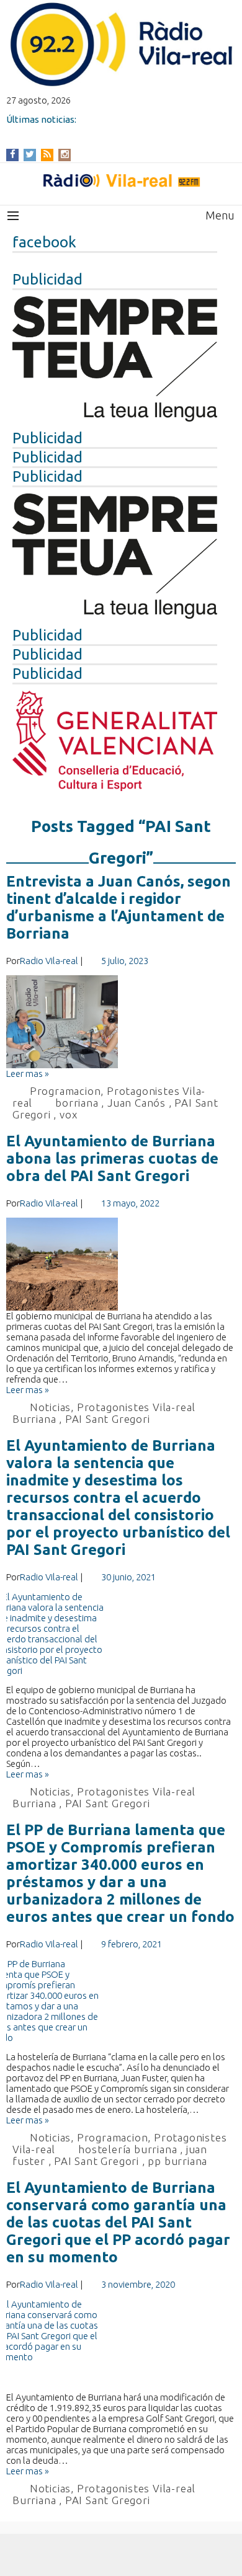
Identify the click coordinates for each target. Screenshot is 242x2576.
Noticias (50, 1407)
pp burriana (177, 2161)
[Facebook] (13, 154)
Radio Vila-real (49, 961)
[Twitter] (30, 154)
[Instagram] (65, 154)
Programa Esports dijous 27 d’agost (84, 130)
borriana (77, 1103)
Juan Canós (137, 1103)
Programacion (65, 1091)
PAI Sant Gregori (108, 1419)
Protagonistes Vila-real (136, 1407)
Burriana (34, 1419)
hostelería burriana (128, 2149)
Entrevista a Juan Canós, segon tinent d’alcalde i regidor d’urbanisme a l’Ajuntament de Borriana (119, 907)
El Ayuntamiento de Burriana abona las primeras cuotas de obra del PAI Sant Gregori (112, 1158)
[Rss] (47, 154)
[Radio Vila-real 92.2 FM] (121, 180)
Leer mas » (28, 1073)
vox (68, 1114)
